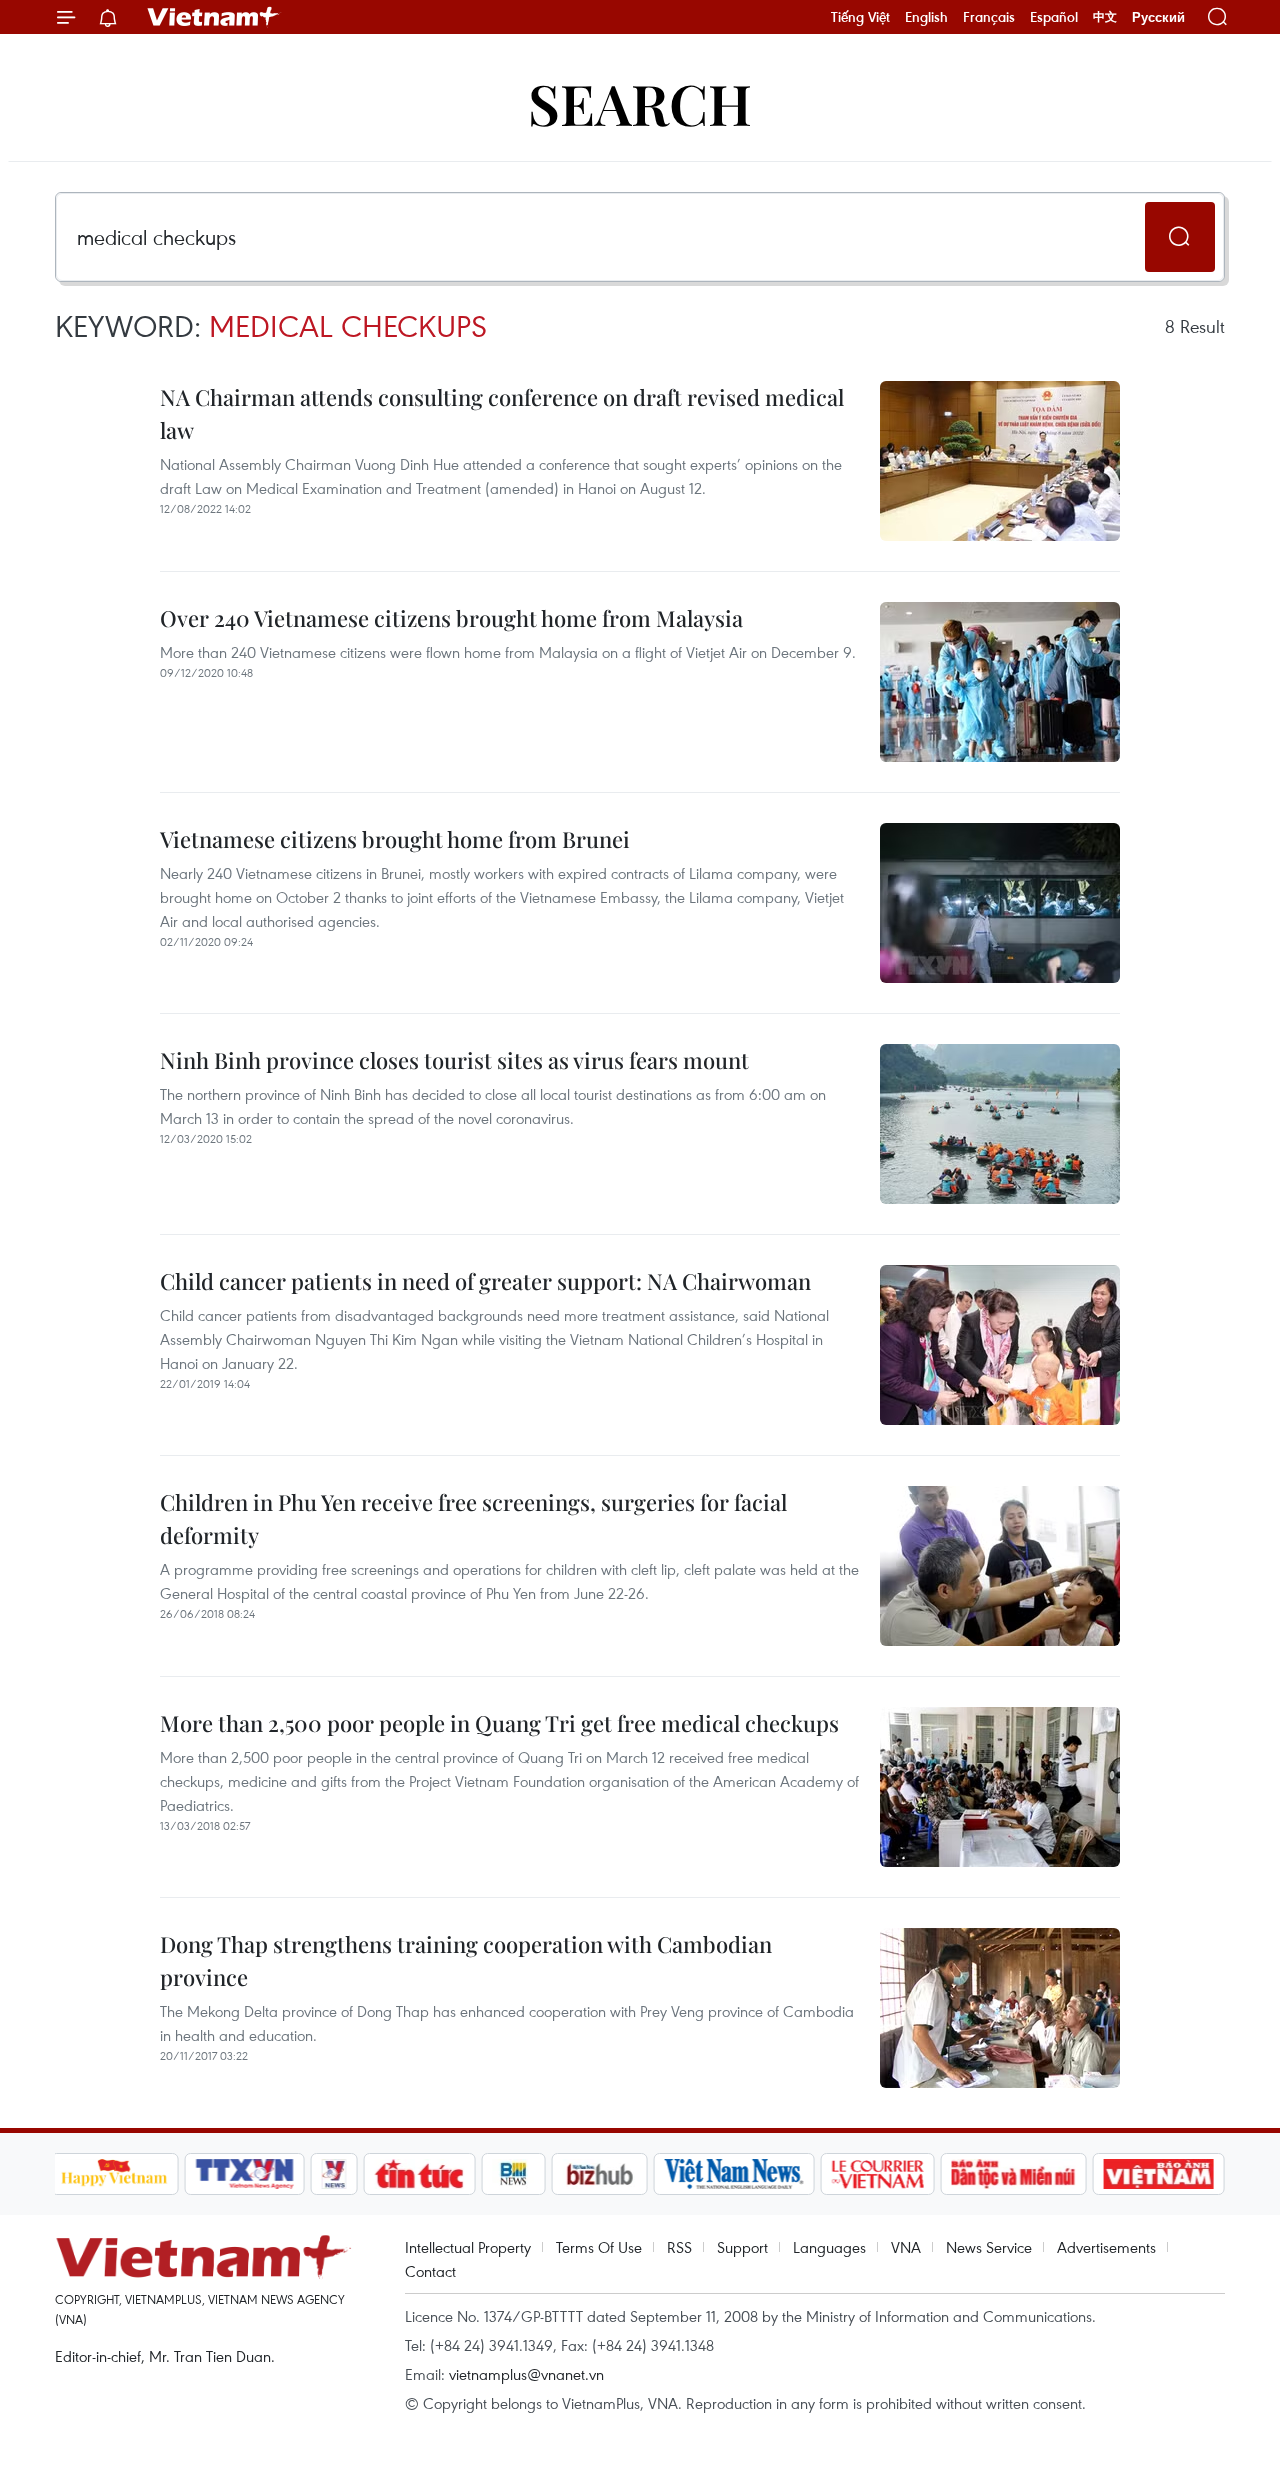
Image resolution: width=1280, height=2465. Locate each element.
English (926, 17)
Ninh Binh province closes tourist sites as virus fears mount (454, 1060)
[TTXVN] (244, 2174)
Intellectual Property (468, 2247)
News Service (989, 2247)
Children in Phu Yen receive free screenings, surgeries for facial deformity (473, 1518)
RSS (679, 2247)
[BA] (1159, 2174)
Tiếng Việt (860, 17)
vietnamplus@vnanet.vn (526, 2374)
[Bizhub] (600, 2174)
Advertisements (1106, 2247)
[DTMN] (1014, 2174)
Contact (430, 2271)
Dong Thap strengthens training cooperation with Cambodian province (466, 1960)
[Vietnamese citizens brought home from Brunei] (1000, 903)
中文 (1105, 17)
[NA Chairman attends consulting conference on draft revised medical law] (1000, 461)
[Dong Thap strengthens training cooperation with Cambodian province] (1000, 2008)
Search (640, 102)
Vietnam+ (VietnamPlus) (214, 17)
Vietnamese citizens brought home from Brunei (395, 839)
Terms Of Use (599, 2247)
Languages (829, 2247)
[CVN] (878, 2174)
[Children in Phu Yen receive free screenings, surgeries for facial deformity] (1000, 1566)
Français (989, 17)
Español (1054, 17)
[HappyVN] (115, 2174)
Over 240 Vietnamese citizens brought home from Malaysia (451, 618)
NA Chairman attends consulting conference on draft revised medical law (502, 413)
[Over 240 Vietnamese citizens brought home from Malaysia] (1000, 682)
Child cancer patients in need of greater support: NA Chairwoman (485, 1281)
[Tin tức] (419, 2174)
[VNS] (734, 2174)
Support (742, 2247)
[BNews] (513, 2174)
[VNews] (333, 2174)
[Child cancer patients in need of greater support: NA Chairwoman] (1000, 1345)
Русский (1158, 17)
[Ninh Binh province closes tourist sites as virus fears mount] (1000, 1124)
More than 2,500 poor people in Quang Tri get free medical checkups (499, 1723)
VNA (906, 2247)
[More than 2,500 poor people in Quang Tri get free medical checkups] (1000, 1787)
